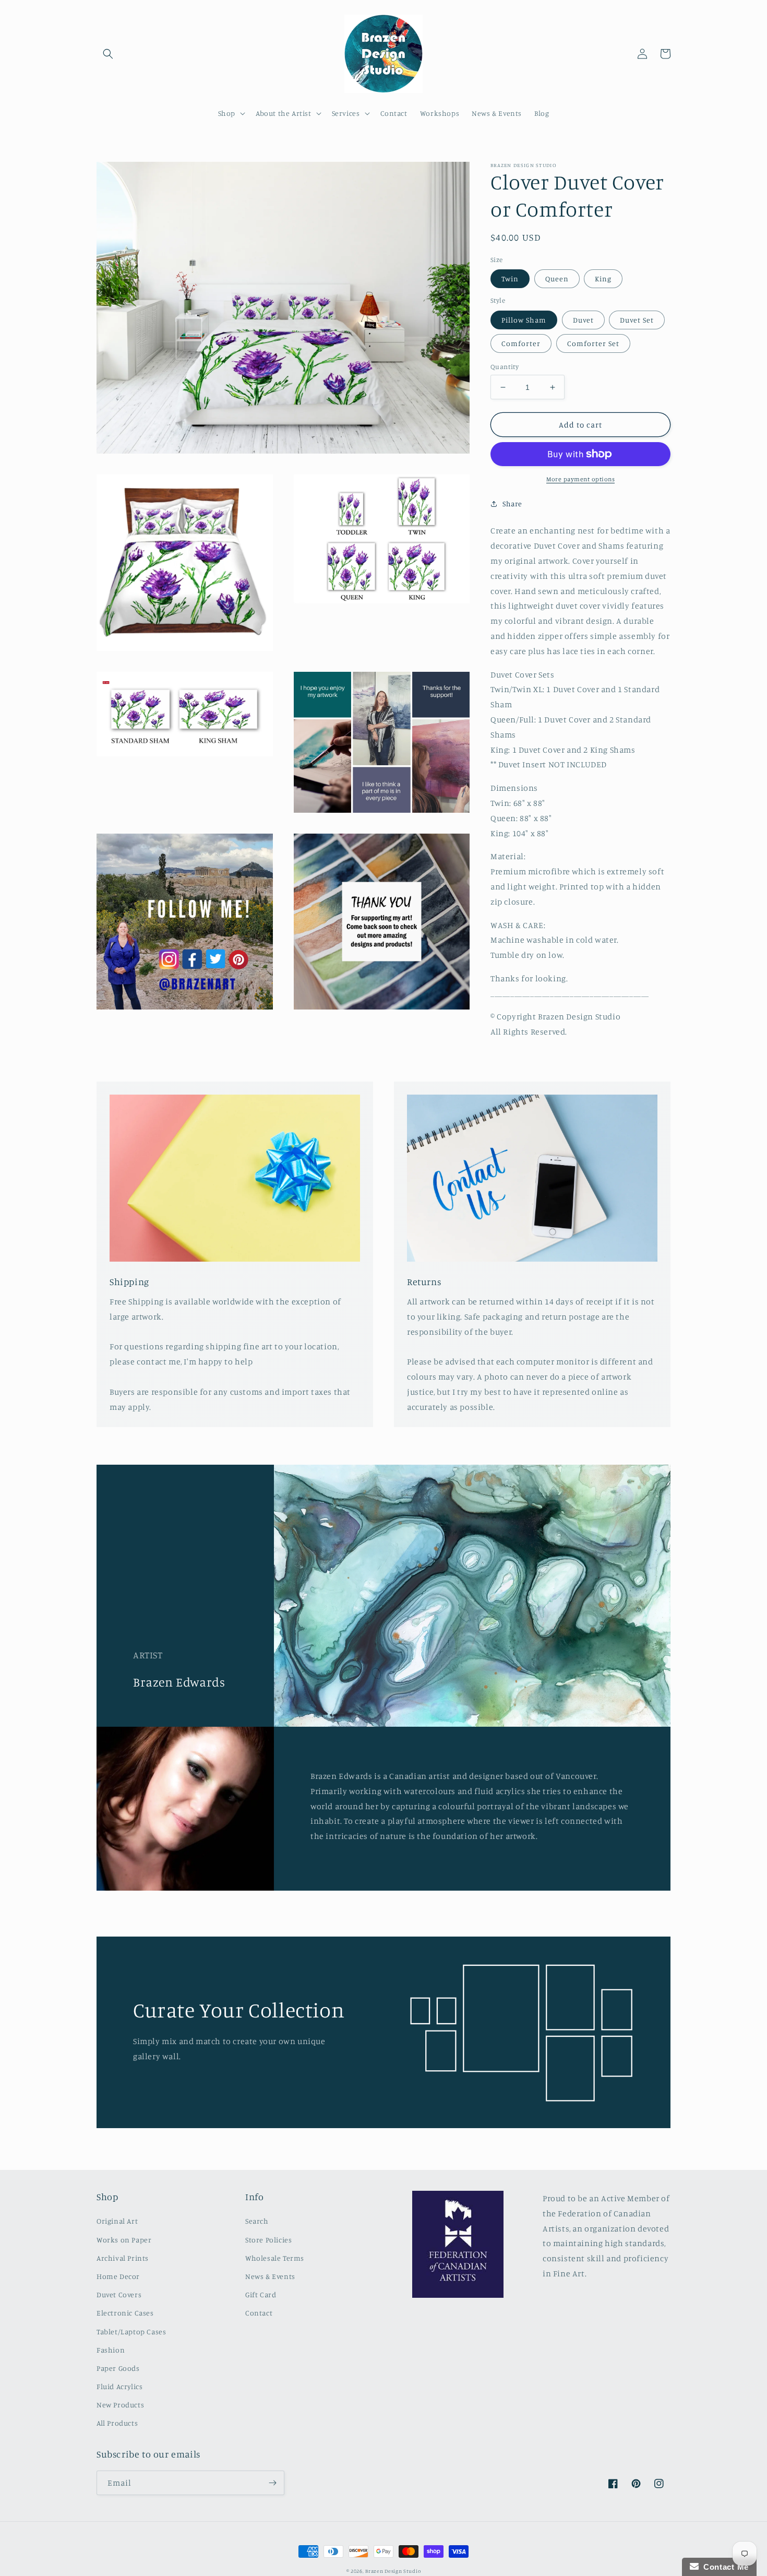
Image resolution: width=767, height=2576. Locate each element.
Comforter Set (593, 343)
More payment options (580, 479)
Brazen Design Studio (393, 2571)
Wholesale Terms (275, 2258)
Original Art (117, 2221)
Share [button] (512, 503)
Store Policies (268, 2240)
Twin (510, 278)
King (603, 278)
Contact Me (724, 2567)
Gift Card (261, 2294)
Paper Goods (118, 2368)
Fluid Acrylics (119, 2386)
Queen (557, 278)
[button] (108, 54)
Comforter (521, 343)
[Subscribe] (272, 2483)
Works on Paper (124, 2240)
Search (257, 2221)
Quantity (505, 366)
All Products (117, 2423)
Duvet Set (637, 320)
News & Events (270, 2276)
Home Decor (118, 2276)
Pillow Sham (524, 320)
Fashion (111, 2350)
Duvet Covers (119, 2294)
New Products (120, 2405)
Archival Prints (123, 2258)
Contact (259, 2313)
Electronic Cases (125, 2313)
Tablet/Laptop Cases (131, 2331)
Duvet (583, 320)
